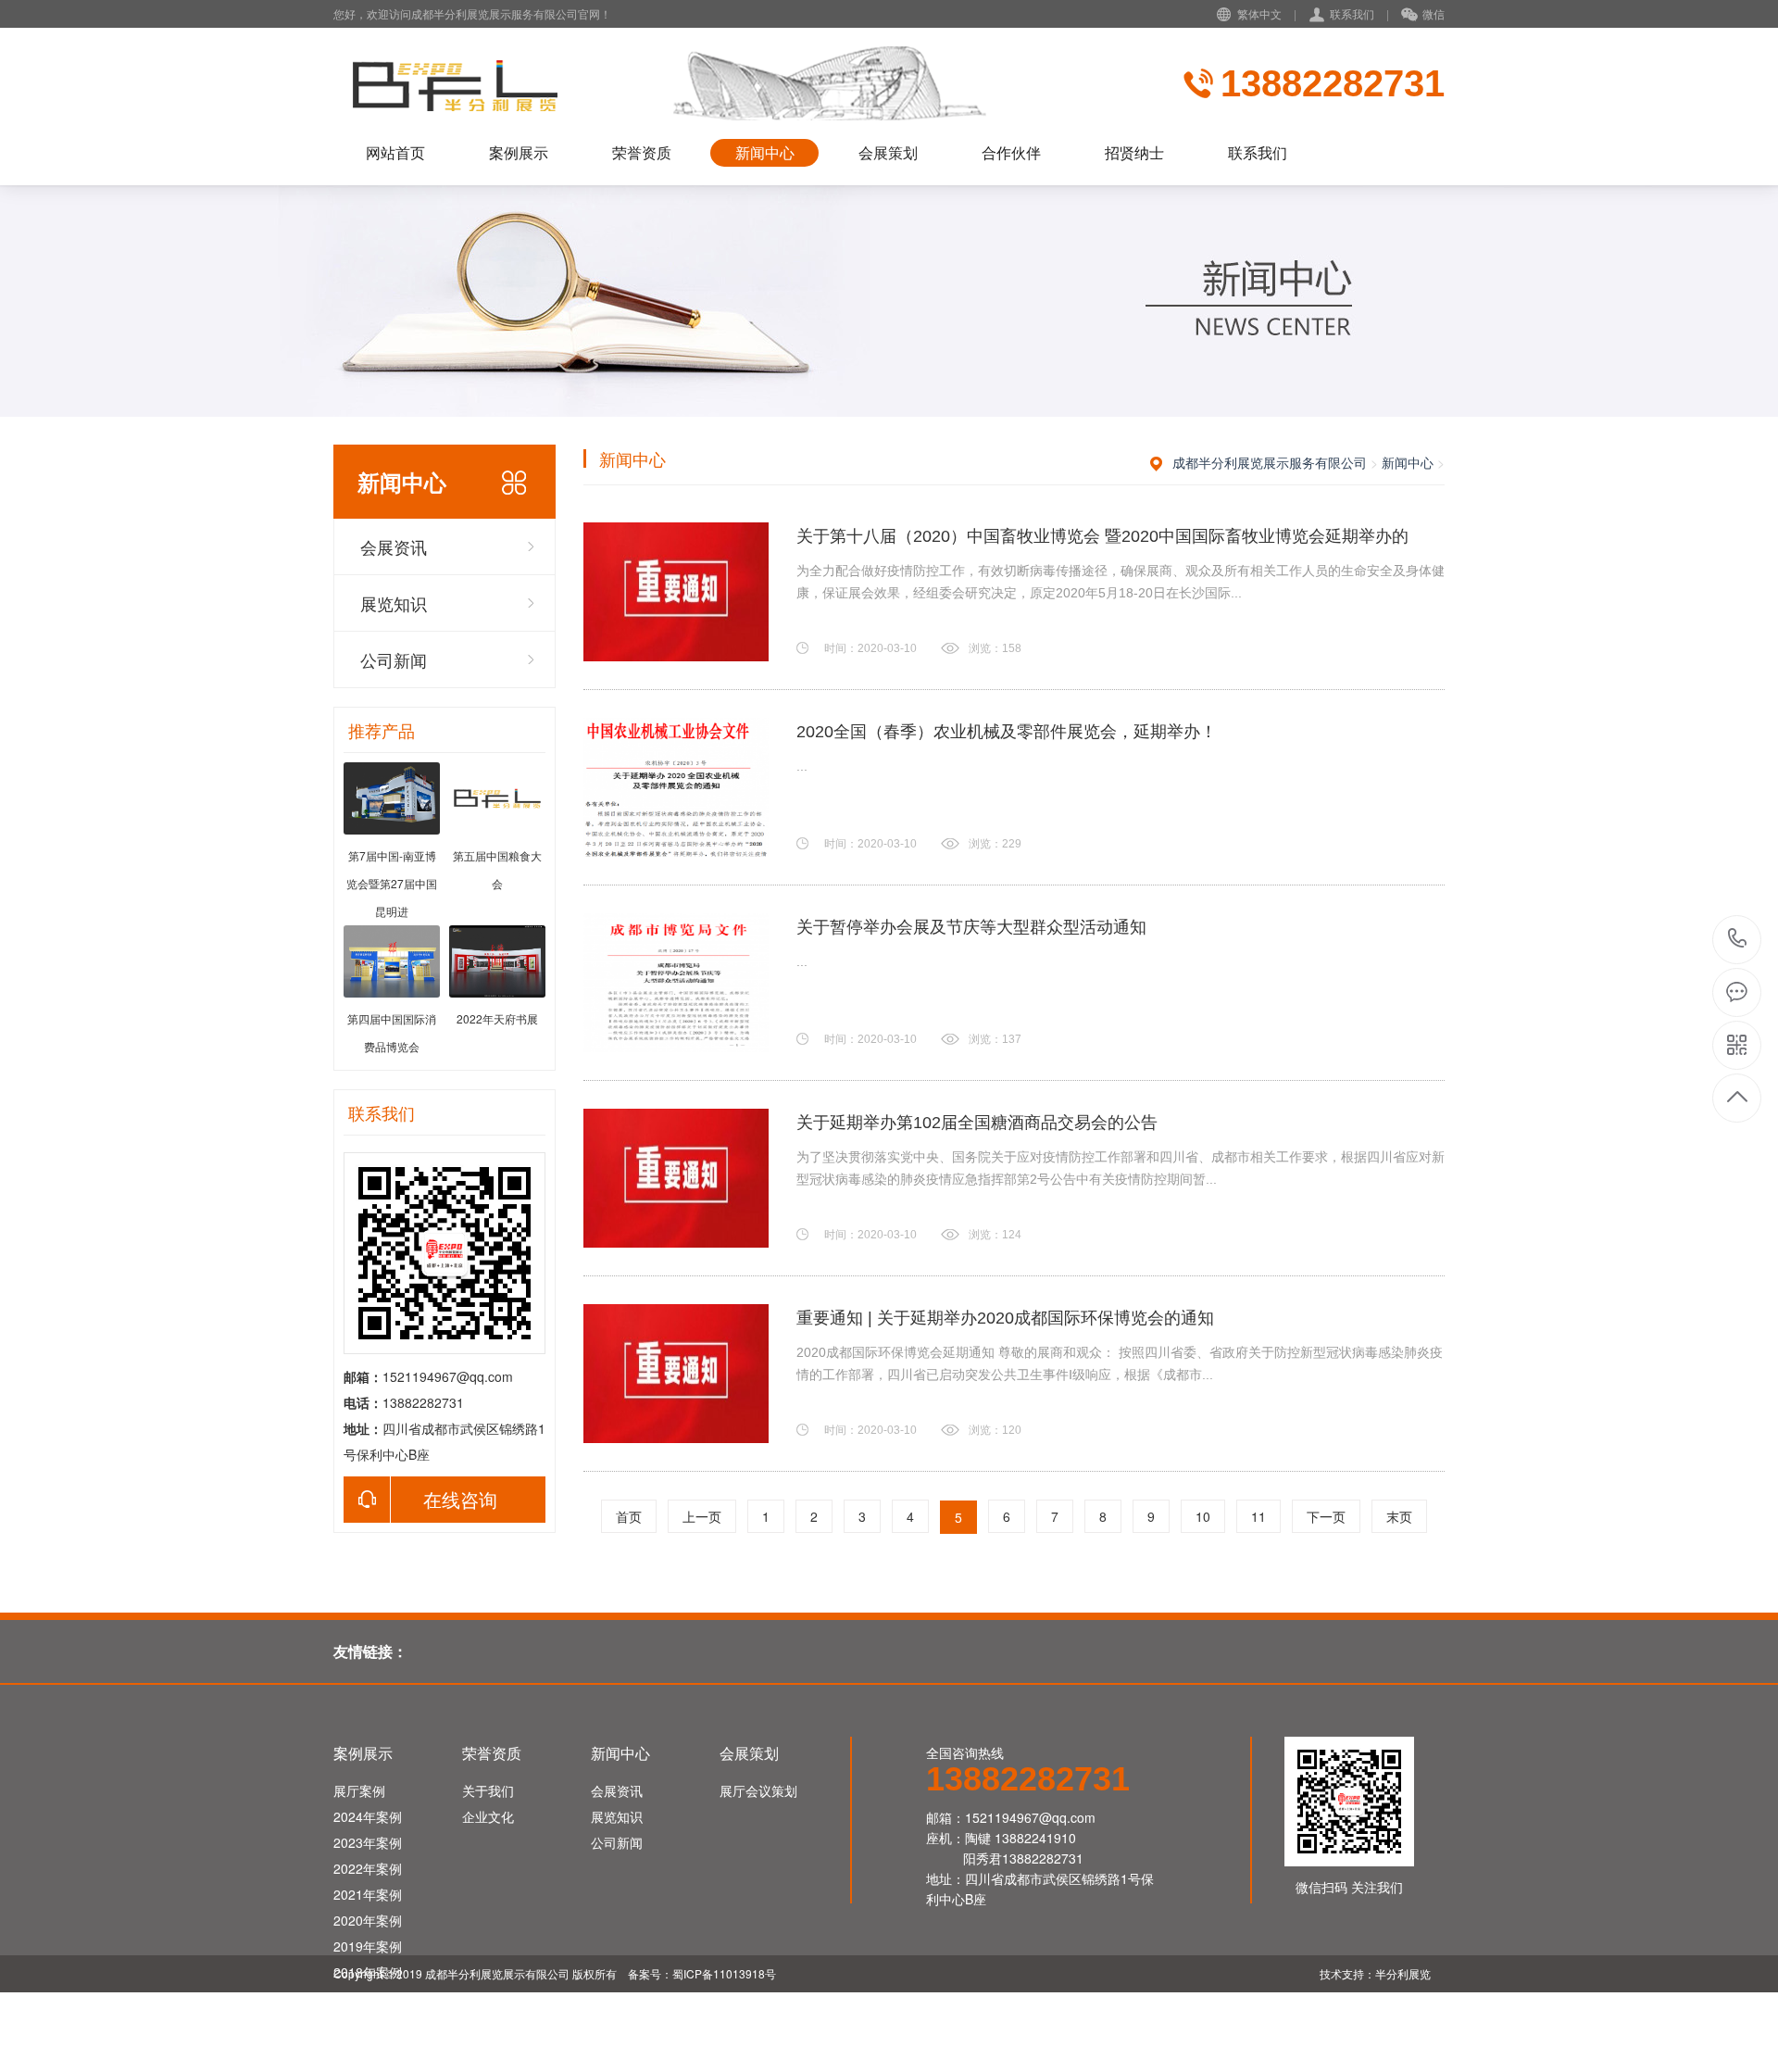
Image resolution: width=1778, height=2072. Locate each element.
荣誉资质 (642, 152)
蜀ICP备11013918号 (724, 1973)
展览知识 (394, 603)
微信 (1434, 13)
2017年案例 (368, 1998)
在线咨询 (460, 1499)
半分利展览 (1404, 1973)
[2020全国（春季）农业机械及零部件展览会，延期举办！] (676, 787)
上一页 (702, 1516)
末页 (1399, 1516)
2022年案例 (368, 1868)
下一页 (1326, 1516)
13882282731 (1738, 940)
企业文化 (488, 1816)
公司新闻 (394, 659)
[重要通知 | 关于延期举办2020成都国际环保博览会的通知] (676, 1374)
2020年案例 (368, 1920)
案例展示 (519, 152)
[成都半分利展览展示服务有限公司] (727, 83)
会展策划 (888, 152)
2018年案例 (368, 1972)
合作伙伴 (1011, 152)
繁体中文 (1259, 13)
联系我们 (1352, 13)
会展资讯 (394, 546)
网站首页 (395, 152)
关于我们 (488, 1790)
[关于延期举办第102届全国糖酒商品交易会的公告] (676, 1178)
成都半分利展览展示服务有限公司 (1270, 462)
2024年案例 (368, 1816)
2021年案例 (368, 1894)
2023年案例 (368, 1842)
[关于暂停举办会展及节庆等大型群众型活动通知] (676, 983)
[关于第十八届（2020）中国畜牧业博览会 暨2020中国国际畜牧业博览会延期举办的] (676, 592)
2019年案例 (368, 1946)
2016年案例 (368, 2024)
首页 (629, 1516)
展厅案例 (359, 1790)
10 (1203, 1516)
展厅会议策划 (758, 1790)
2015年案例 (368, 2050)
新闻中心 (765, 152)
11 (1258, 1516)
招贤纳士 (1134, 152)
